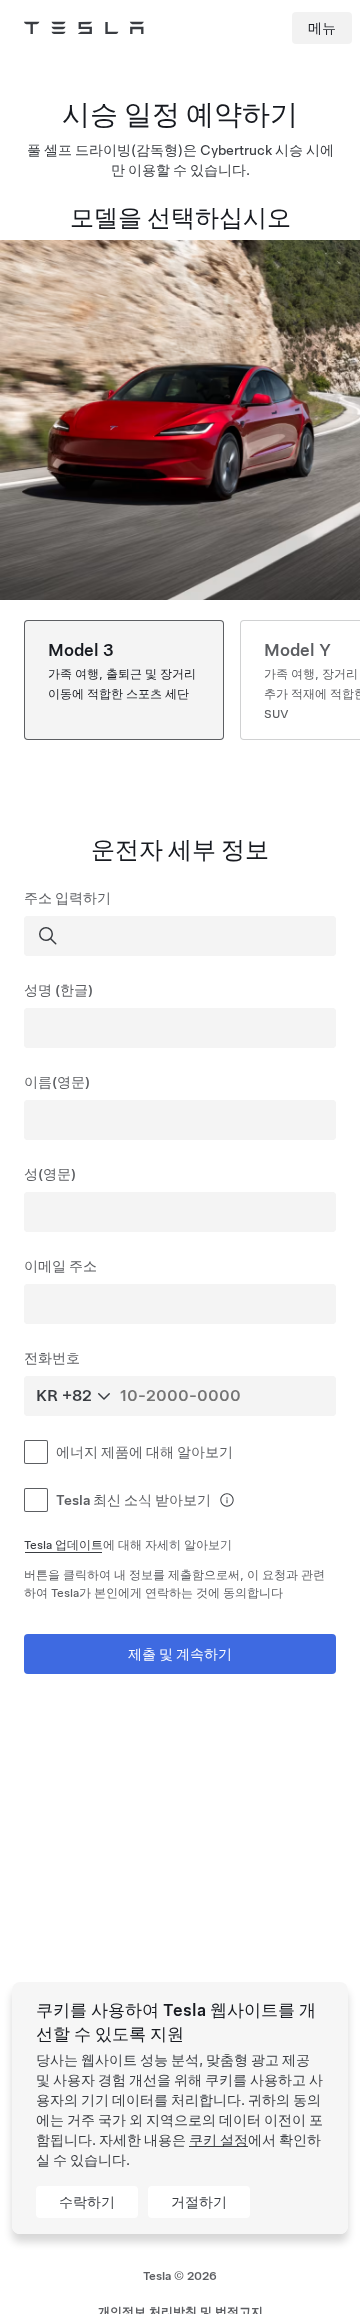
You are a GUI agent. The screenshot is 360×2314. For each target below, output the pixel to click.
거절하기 (199, 2202)
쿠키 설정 (218, 2140)
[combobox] (182, 936)
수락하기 (87, 2202)
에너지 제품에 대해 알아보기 (144, 1452)
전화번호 (52, 1358)
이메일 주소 (60, 1266)
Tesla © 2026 (180, 2276)
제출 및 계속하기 (180, 1654)
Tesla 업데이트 (63, 1545)
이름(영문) (57, 1082)
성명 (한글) (58, 990)
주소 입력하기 (67, 898)
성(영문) (50, 1174)
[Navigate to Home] (84, 28)
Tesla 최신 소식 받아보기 (133, 1500)
